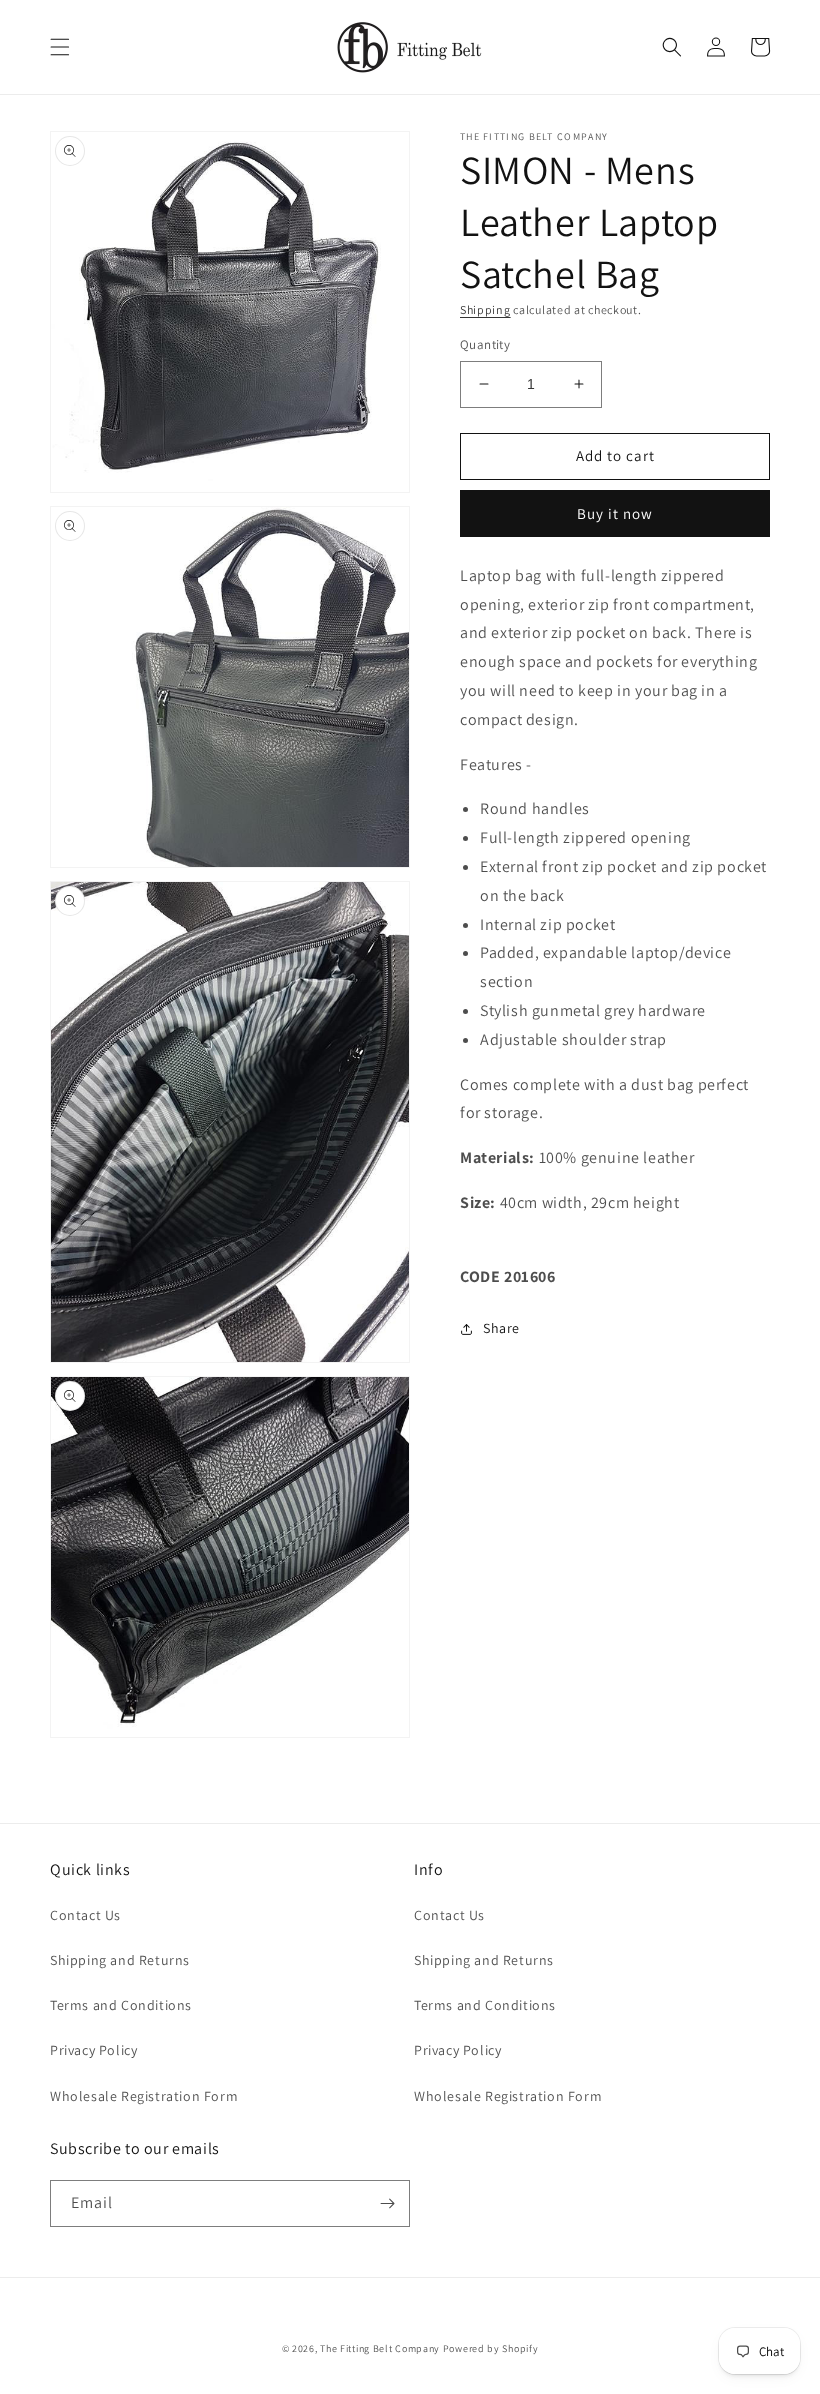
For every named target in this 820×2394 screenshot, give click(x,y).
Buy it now (615, 513)
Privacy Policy (93, 2050)
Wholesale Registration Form (144, 2096)
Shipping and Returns (120, 1960)
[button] (60, 47)
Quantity (485, 344)
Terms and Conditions (121, 2005)
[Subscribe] (387, 2203)
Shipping (485, 309)
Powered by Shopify (491, 2348)
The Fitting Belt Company (380, 2348)
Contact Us (85, 1915)
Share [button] (501, 1328)
